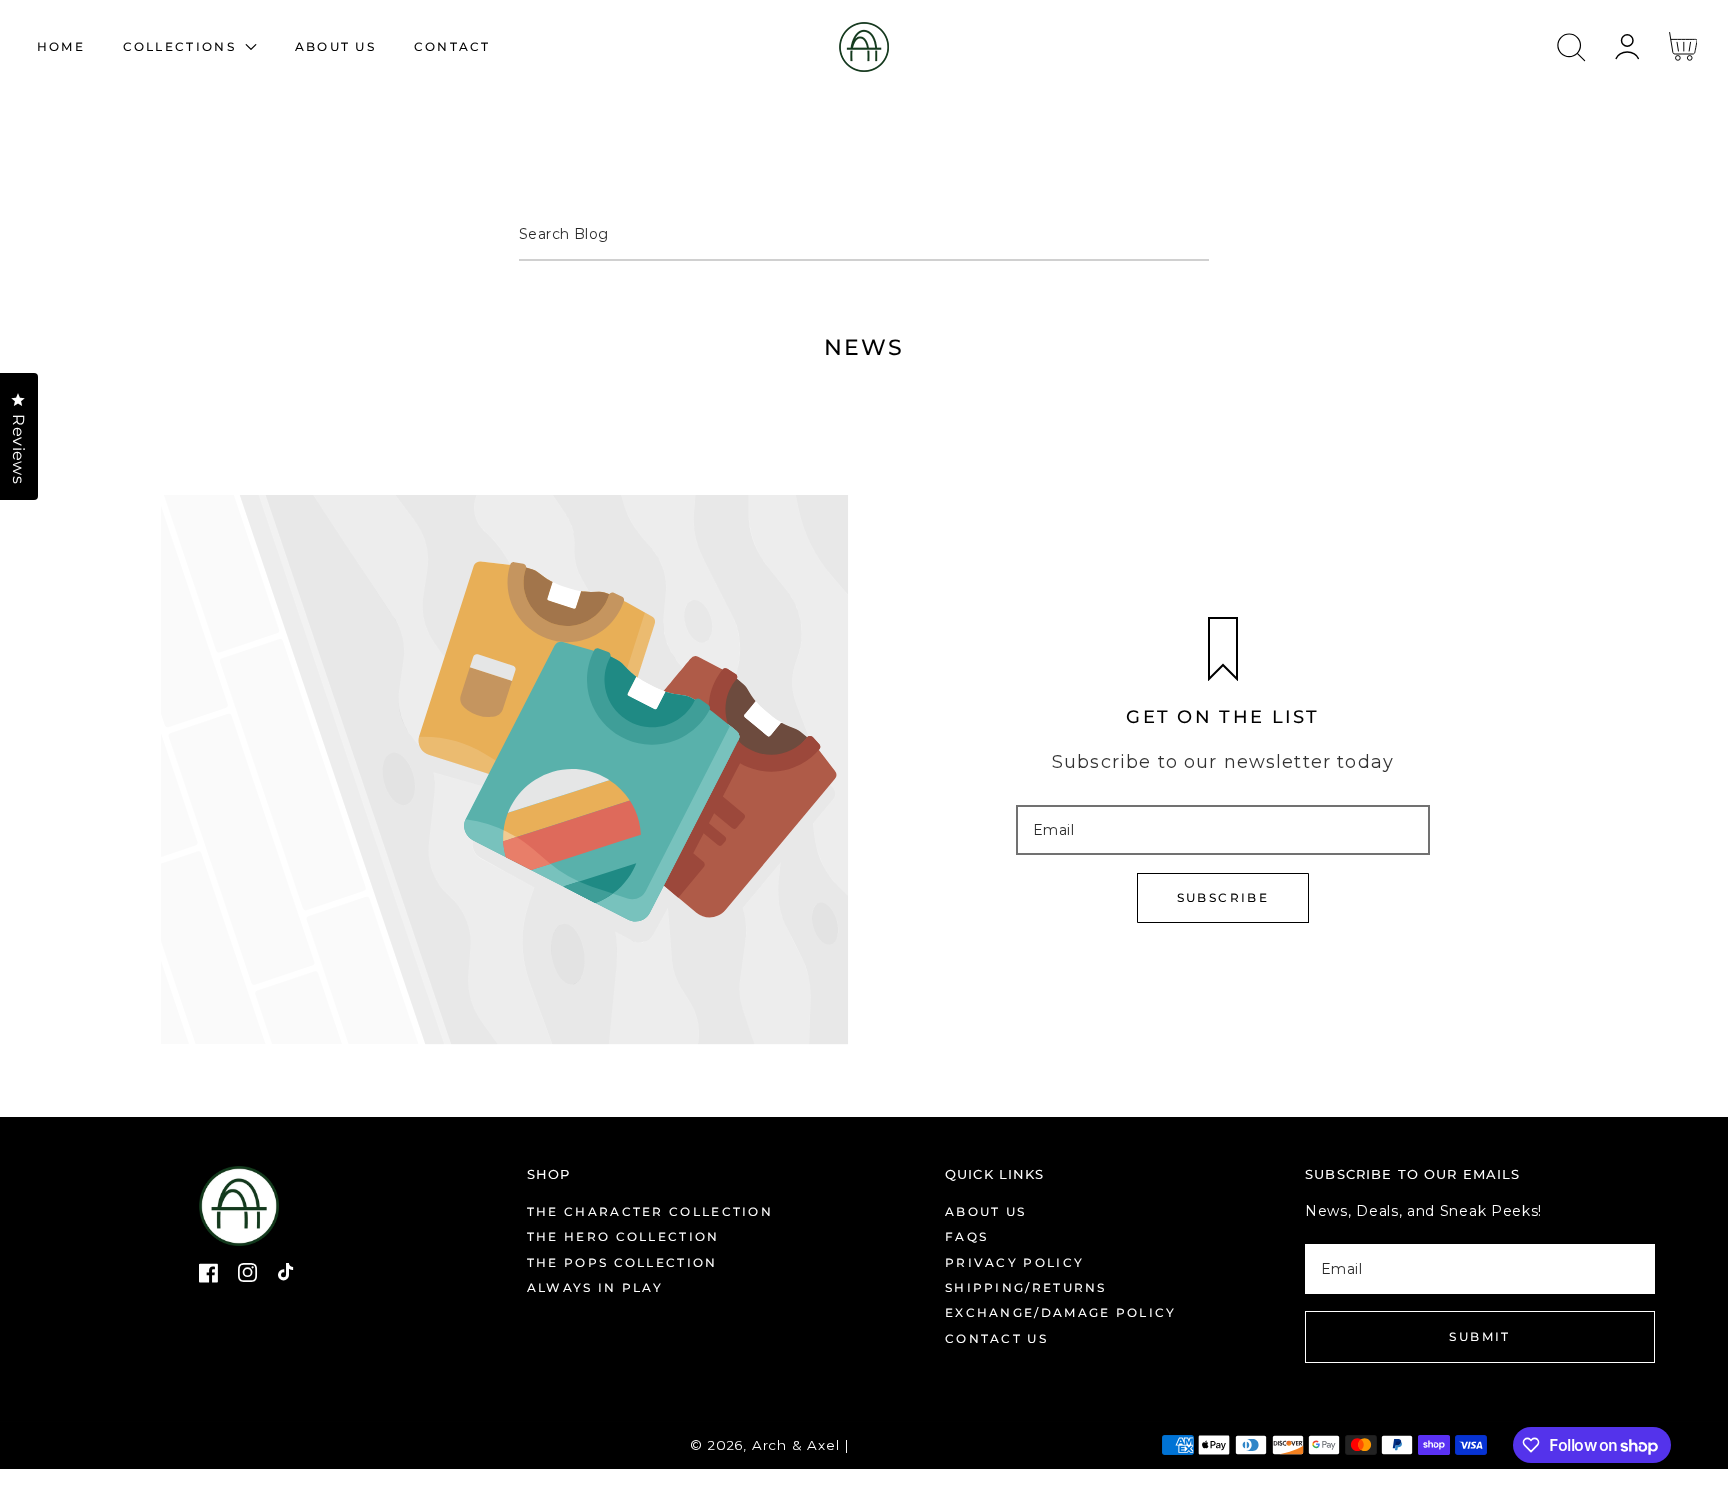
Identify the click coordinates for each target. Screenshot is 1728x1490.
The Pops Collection (622, 1262)
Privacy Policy (1014, 1262)
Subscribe (1223, 897)
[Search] (1572, 47)
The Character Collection (650, 1211)
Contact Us (996, 1338)
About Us (985, 1211)
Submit (1479, 1336)
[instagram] (248, 1276)
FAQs (966, 1236)
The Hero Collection (623, 1236)
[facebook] (209, 1276)
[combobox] (864, 236)
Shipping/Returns (1026, 1287)
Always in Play (595, 1287)
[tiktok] (288, 1276)
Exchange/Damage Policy (1061, 1312)
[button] (1571, 47)
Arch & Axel (796, 1445)
